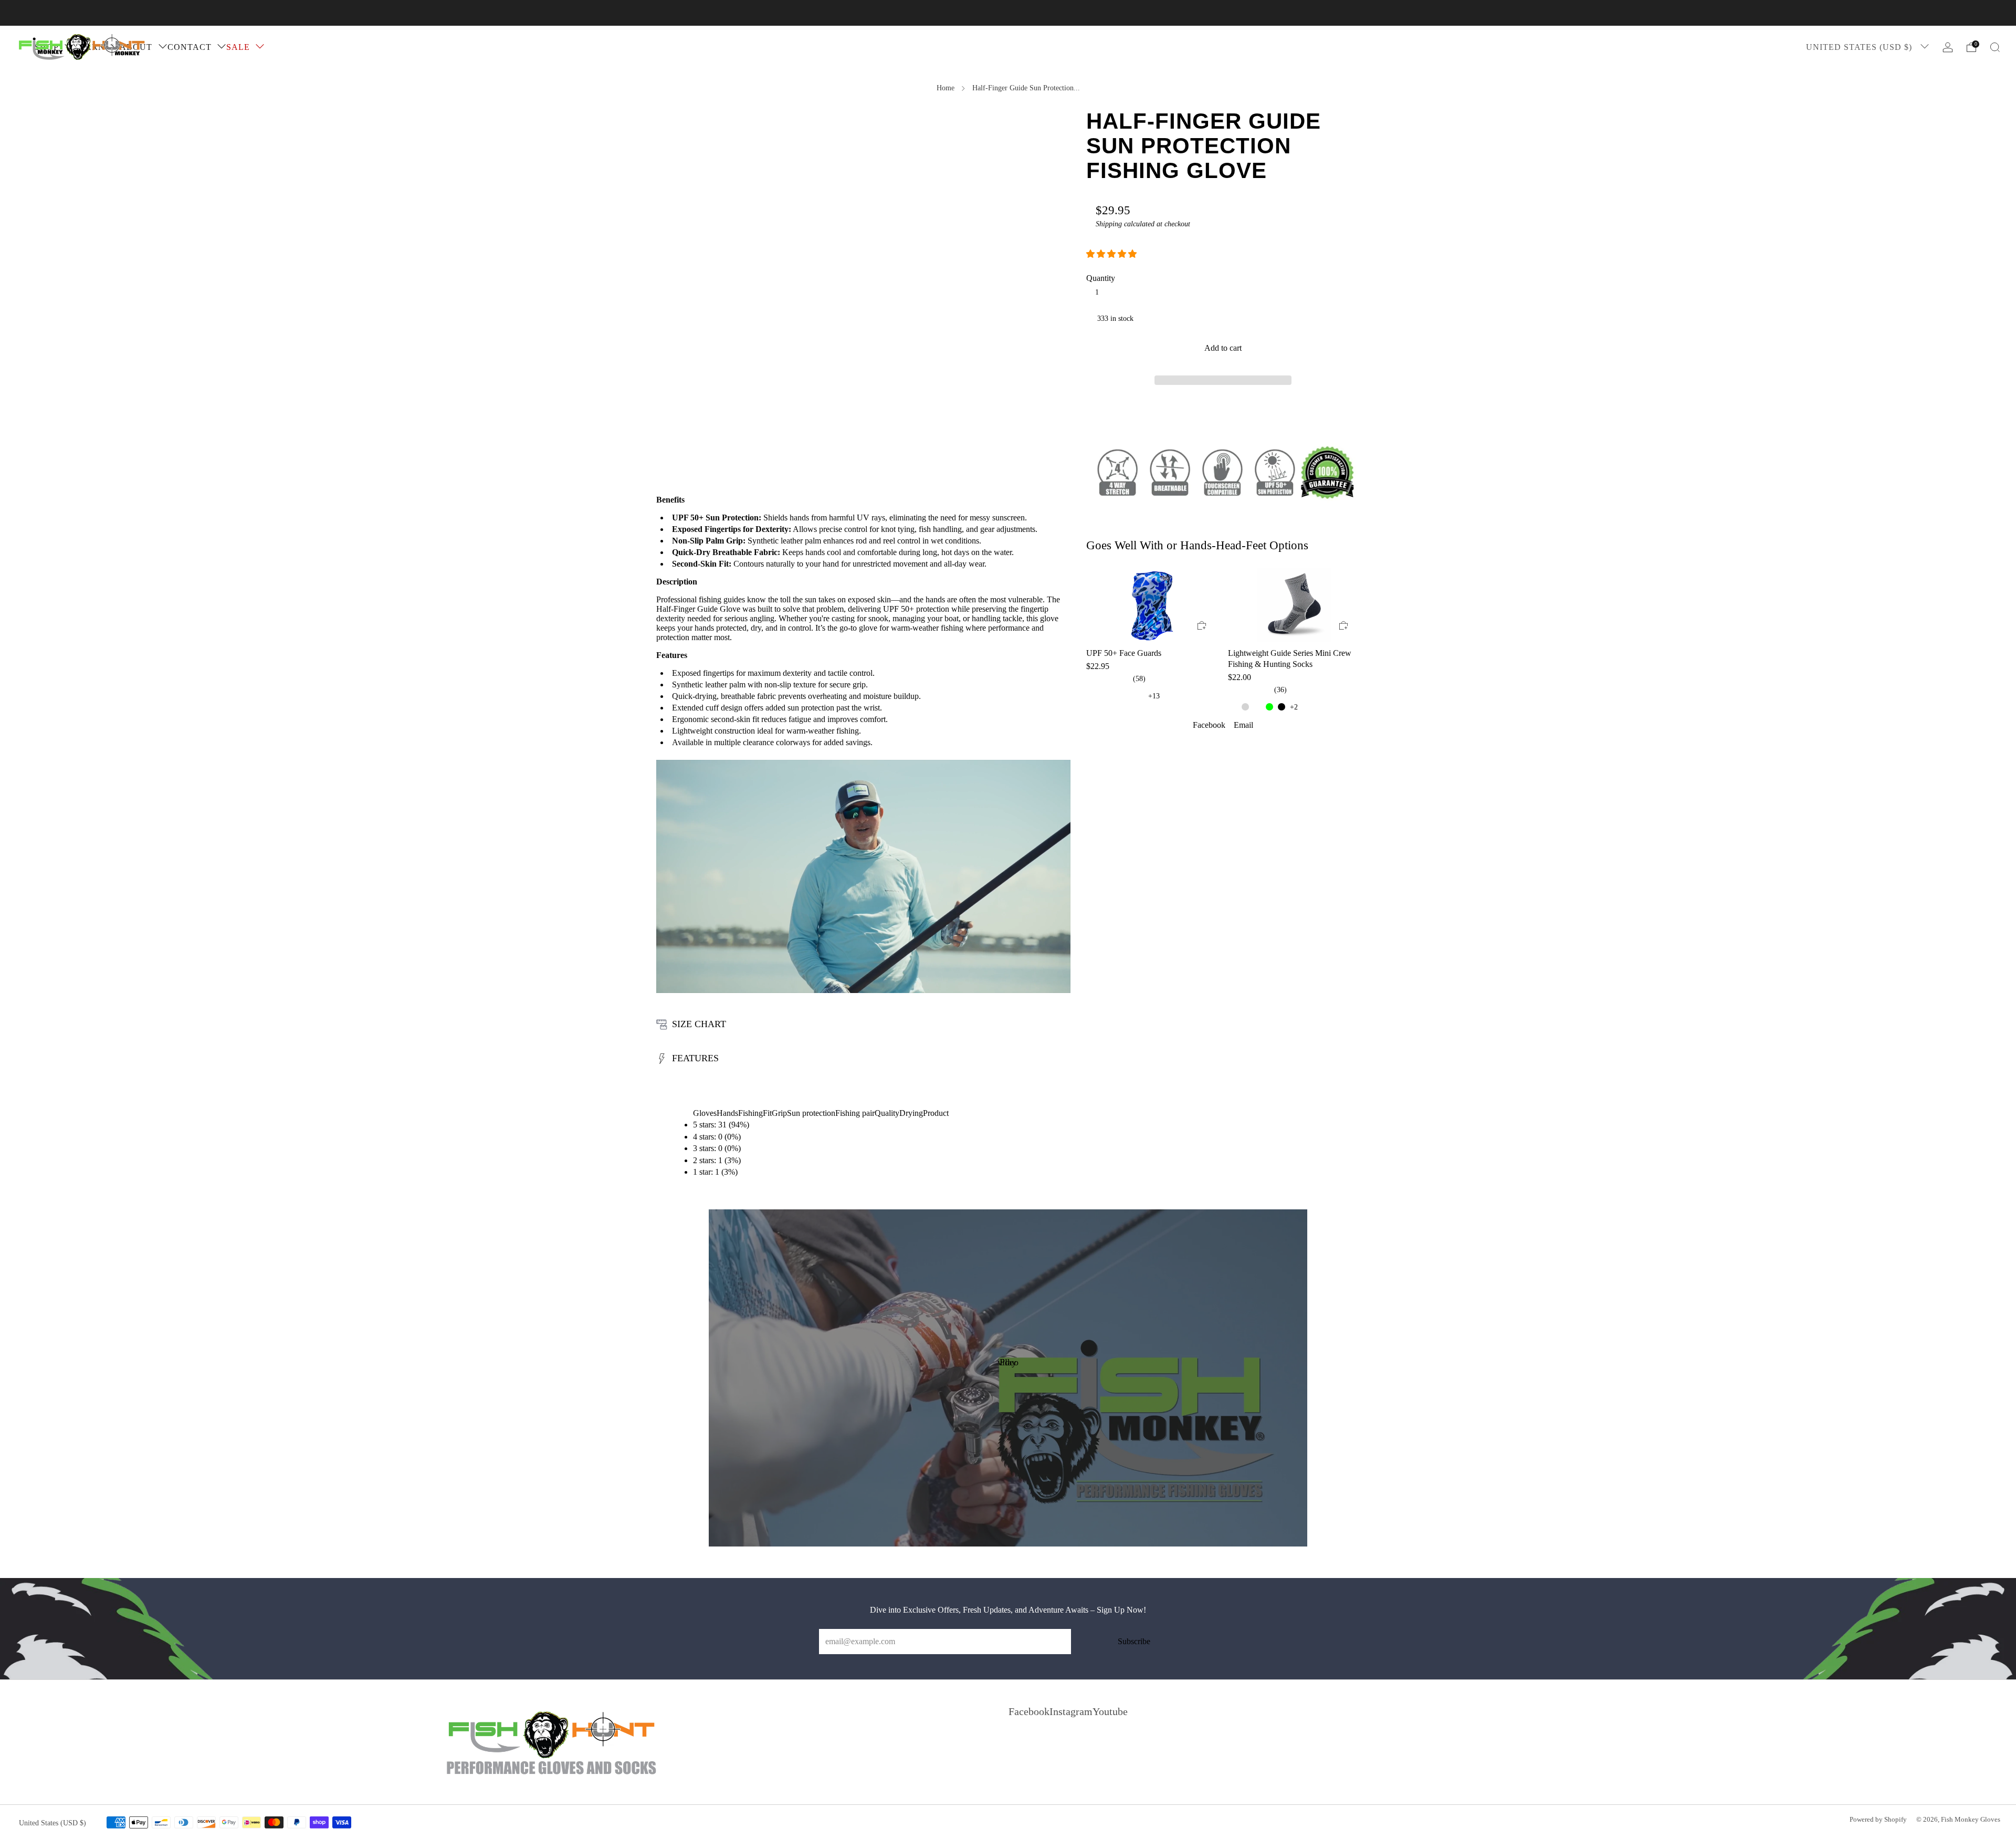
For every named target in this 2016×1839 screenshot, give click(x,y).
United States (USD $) (1860, 47)
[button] (1112, 254)
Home (946, 88)
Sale (238, 47)
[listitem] (1008, 13)
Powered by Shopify (1878, 1820)
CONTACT (190, 47)
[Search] (1995, 47)
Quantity (1101, 278)
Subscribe (1134, 1641)
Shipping (1109, 224)
